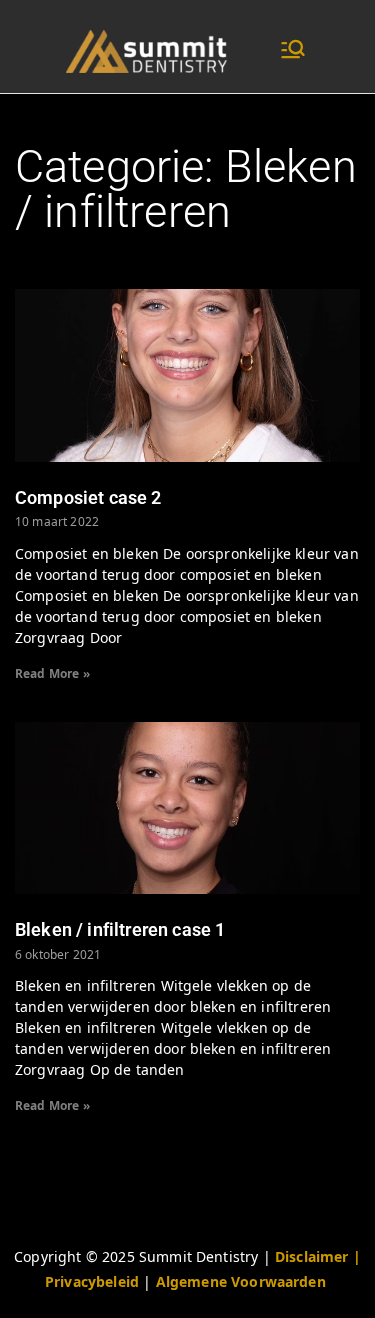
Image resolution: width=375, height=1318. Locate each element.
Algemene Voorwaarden (241, 1281)
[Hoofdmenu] (293, 51)
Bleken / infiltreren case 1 (120, 929)
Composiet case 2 (88, 497)
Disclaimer (314, 1256)
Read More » (52, 673)
